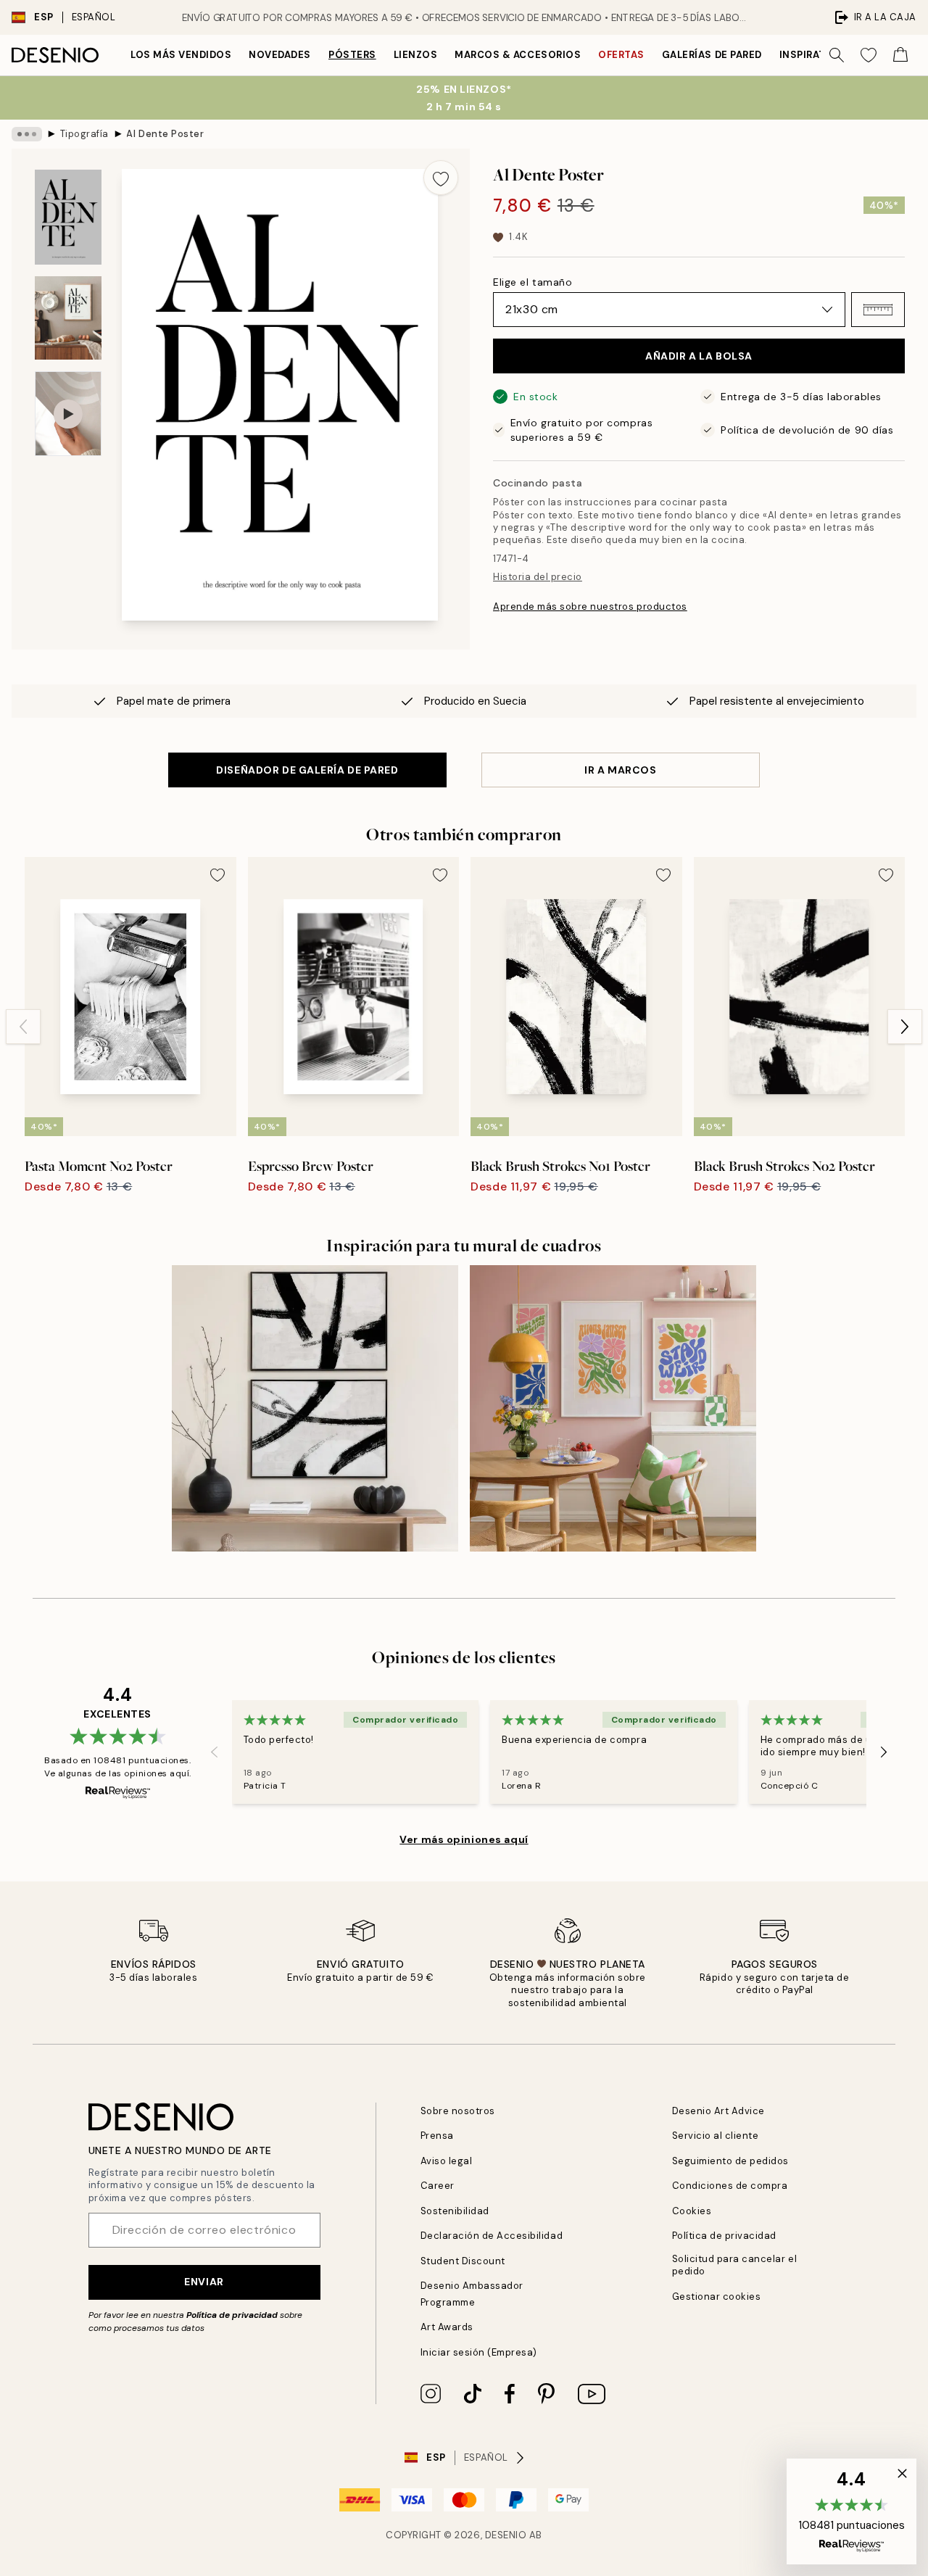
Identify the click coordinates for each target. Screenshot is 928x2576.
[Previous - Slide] (23, 1027)
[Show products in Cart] (900, 55)
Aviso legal (447, 2161)
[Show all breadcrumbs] (27, 134)
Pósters (352, 55)
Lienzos (416, 55)
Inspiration (812, 55)
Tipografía (84, 134)
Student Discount (463, 2261)
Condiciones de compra (730, 2186)
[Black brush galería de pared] (315, 1408)
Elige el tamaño (533, 282)
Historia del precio (538, 577)
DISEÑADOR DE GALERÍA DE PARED (307, 770)
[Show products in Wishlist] (869, 55)
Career (438, 2186)
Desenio (506, 2535)
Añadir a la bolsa (699, 356)
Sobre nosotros (458, 2111)
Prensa (437, 2136)
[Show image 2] (68, 318)
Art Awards (447, 2327)
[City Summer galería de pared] (613, 1408)
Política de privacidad (232, 2315)
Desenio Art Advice (718, 2111)
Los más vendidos (181, 55)
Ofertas (621, 55)
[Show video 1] (68, 414)
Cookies (692, 2211)
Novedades (280, 55)
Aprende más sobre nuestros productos (590, 606)
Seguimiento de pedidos (730, 2161)
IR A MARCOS (620, 770)
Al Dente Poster (165, 134)
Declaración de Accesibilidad (492, 2236)
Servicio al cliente (716, 2136)
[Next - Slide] (905, 1027)
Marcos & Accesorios (518, 55)
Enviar (204, 2282)
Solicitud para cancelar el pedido (735, 2265)
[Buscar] (837, 55)
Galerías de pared (712, 55)
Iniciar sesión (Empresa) (479, 2352)
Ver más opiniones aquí (464, 1839)
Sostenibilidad (455, 2211)
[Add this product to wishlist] (441, 178)
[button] (878, 310)
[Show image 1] (68, 217)
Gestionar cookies (717, 2297)
